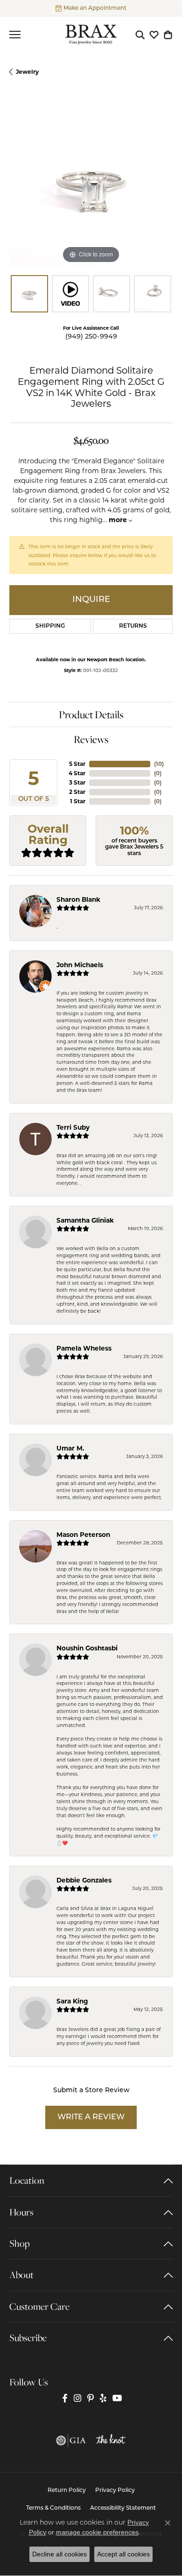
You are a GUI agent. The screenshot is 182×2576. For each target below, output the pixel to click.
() (159, 764)
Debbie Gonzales (84, 1880)
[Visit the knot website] (111, 2441)
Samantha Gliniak (85, 1220)
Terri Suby (73, 1127)
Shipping (50, 626)
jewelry (27, 72)
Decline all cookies (59, 2554)
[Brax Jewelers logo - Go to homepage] (91, 35)
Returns (133, 626)
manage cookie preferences (97, 2532)
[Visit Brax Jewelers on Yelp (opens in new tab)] (103, 2398)
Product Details (91, 715)
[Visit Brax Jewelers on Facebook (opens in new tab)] (65, 2398)
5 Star (77, 764)
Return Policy (67, 2491)
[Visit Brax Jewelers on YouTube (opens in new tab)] (117, 2398)
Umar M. (70, 1448)
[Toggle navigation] (15, 35)
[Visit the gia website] (71, 2441)
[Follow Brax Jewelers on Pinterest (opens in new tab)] (91, 2398)
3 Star (77, 782)
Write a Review (91, 2117)
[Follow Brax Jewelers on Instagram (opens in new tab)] (77, 2398)
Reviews (91, 739)
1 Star (78, 801)
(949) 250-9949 (91, 337)
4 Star (77, 773)
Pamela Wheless (84, 1348)
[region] (91, 184)
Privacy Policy (115, 2491)
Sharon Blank (78, 899)
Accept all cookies (123, 2554)
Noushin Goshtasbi (87, 1648)
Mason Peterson (83, 1535)
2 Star (77, 792)
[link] (91, 8)
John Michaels (80, 965)
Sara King (72, 2001)
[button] (140, 35)
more (119, 520)
